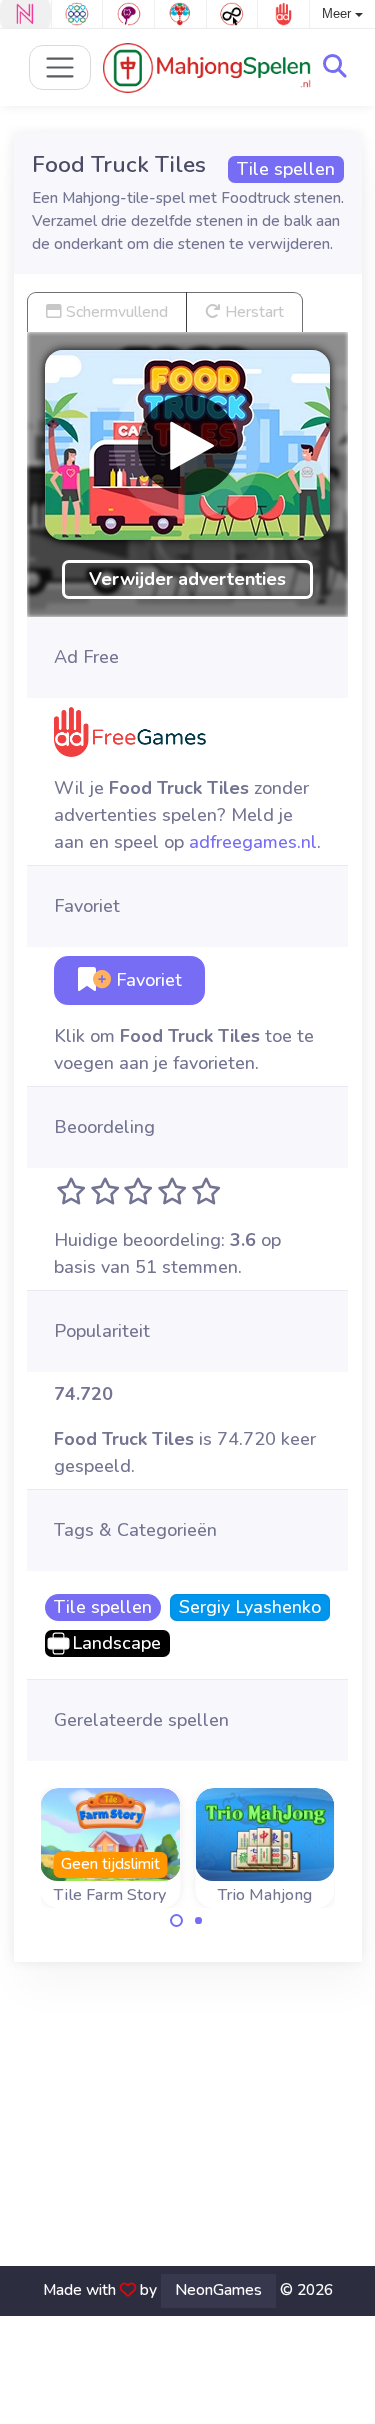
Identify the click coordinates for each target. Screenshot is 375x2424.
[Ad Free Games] (283, 14)
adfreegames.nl (253, 842)
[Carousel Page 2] (199, 1921)
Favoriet (146, 980)
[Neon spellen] (25, 14)
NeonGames (218, 2290)
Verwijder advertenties (187, 579)
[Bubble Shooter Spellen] (180, 14)
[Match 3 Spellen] (77, 14)
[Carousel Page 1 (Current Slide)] (177, 1921)
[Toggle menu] (60, 67)
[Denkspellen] (128, 14)
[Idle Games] (232, 14)
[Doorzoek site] (335, 67)
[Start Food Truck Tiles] (188, 445)
